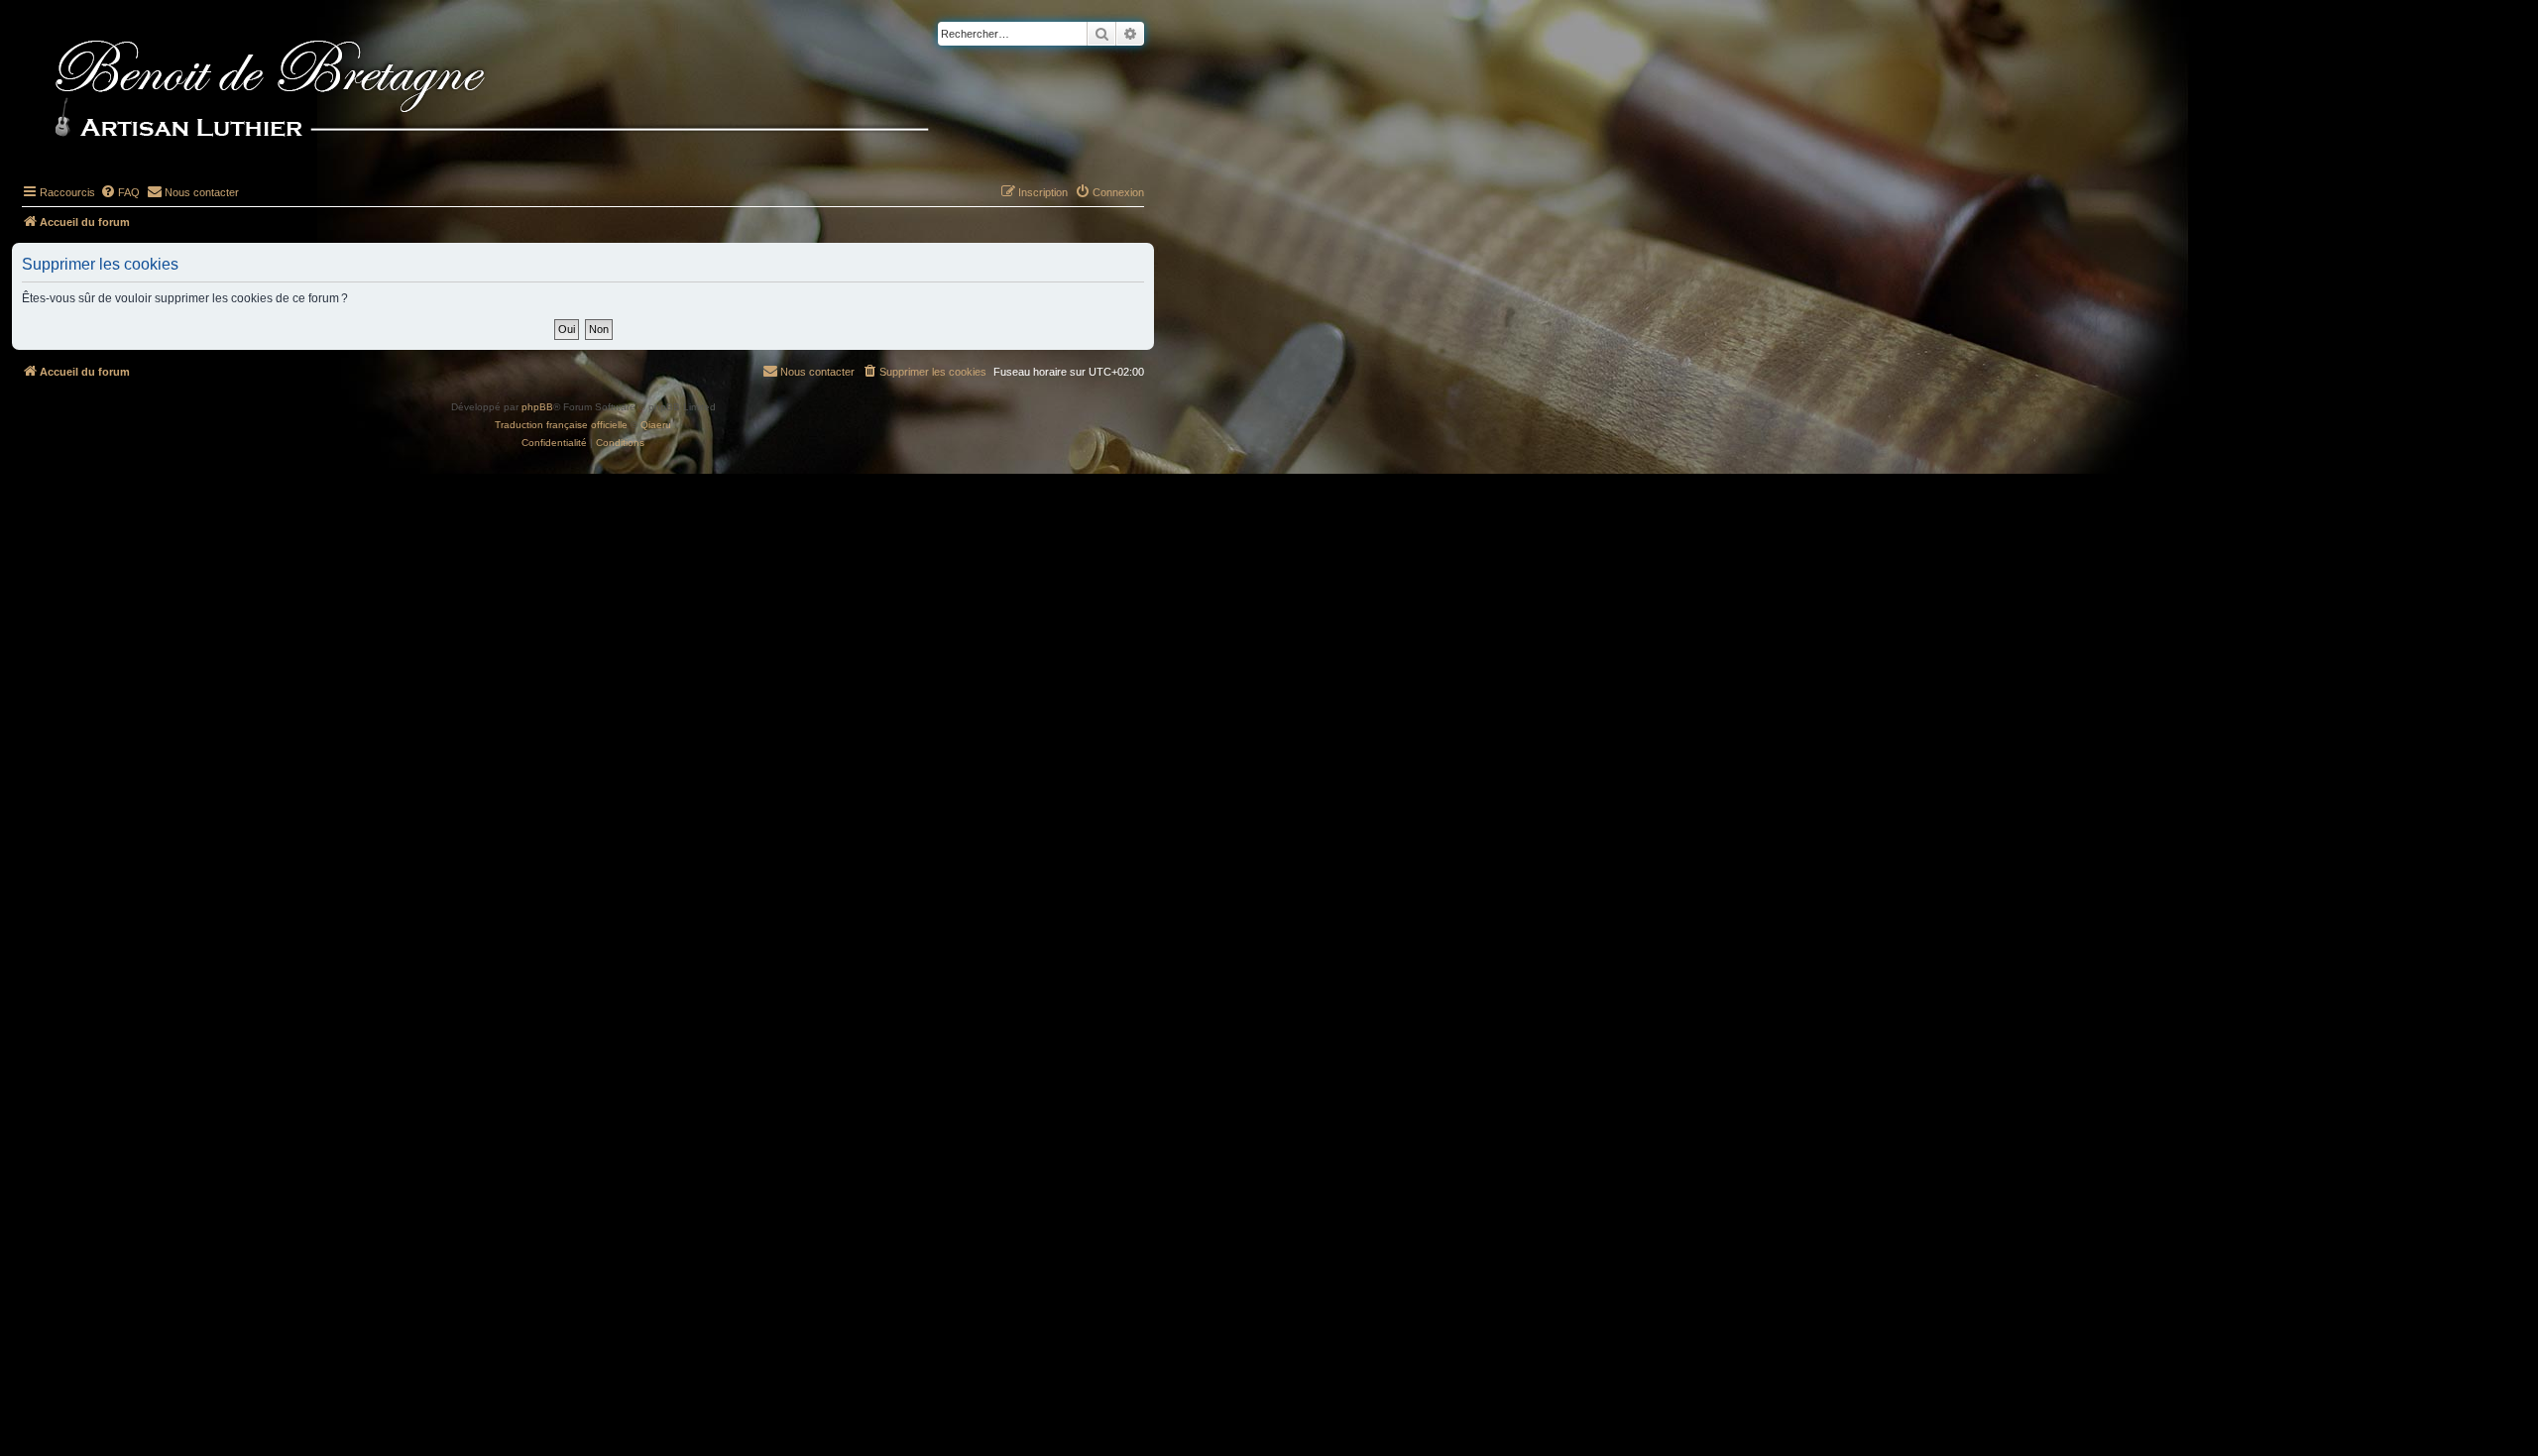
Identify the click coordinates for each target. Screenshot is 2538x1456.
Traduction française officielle (561, 425)
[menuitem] (120, 192)
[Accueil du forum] (524, 91)
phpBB (537, 407)
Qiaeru (656, 425)
